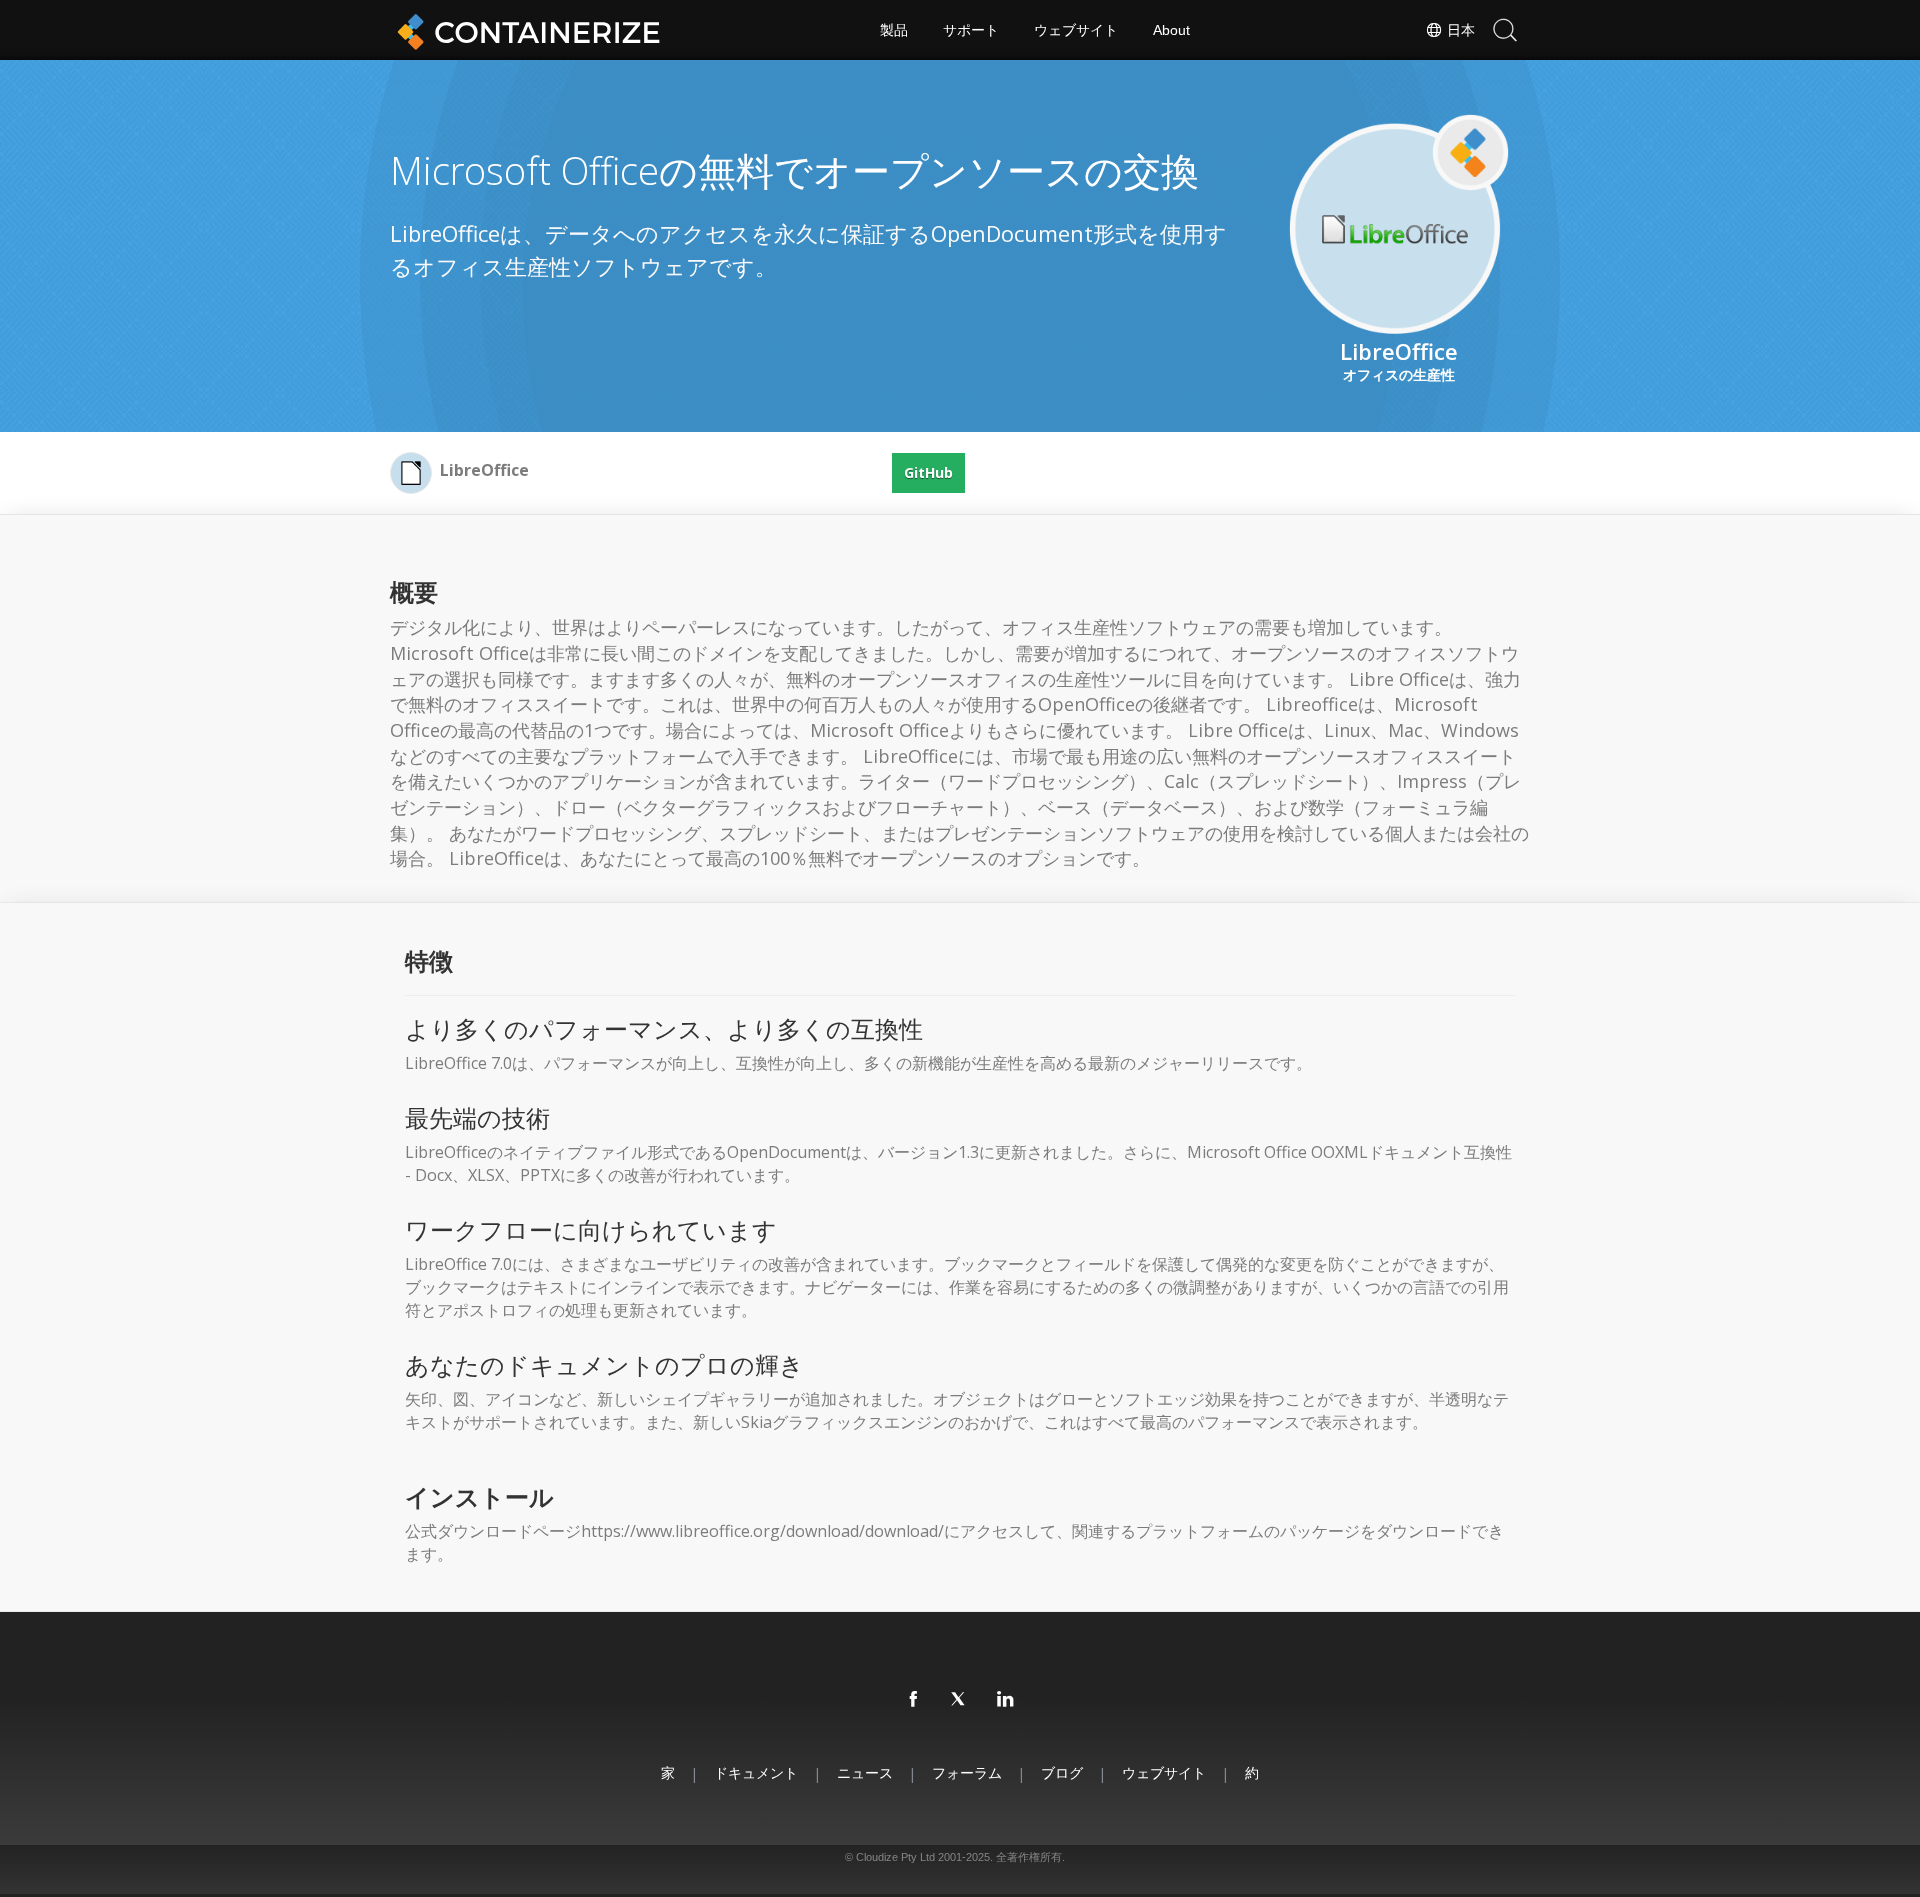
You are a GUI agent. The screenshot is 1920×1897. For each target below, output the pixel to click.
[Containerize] (525, 30)
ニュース (865, 1772)
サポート (971, 30)
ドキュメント (756, 1772)
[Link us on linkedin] (1006, 1700)
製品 (894, 30)
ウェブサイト (1076, 30)
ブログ (1062, 1772)
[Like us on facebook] (914, 1700)
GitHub (928, 472)
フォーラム (967, 1772)
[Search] (1505, 30)
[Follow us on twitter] (960, 1700)
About (1171, 30)
